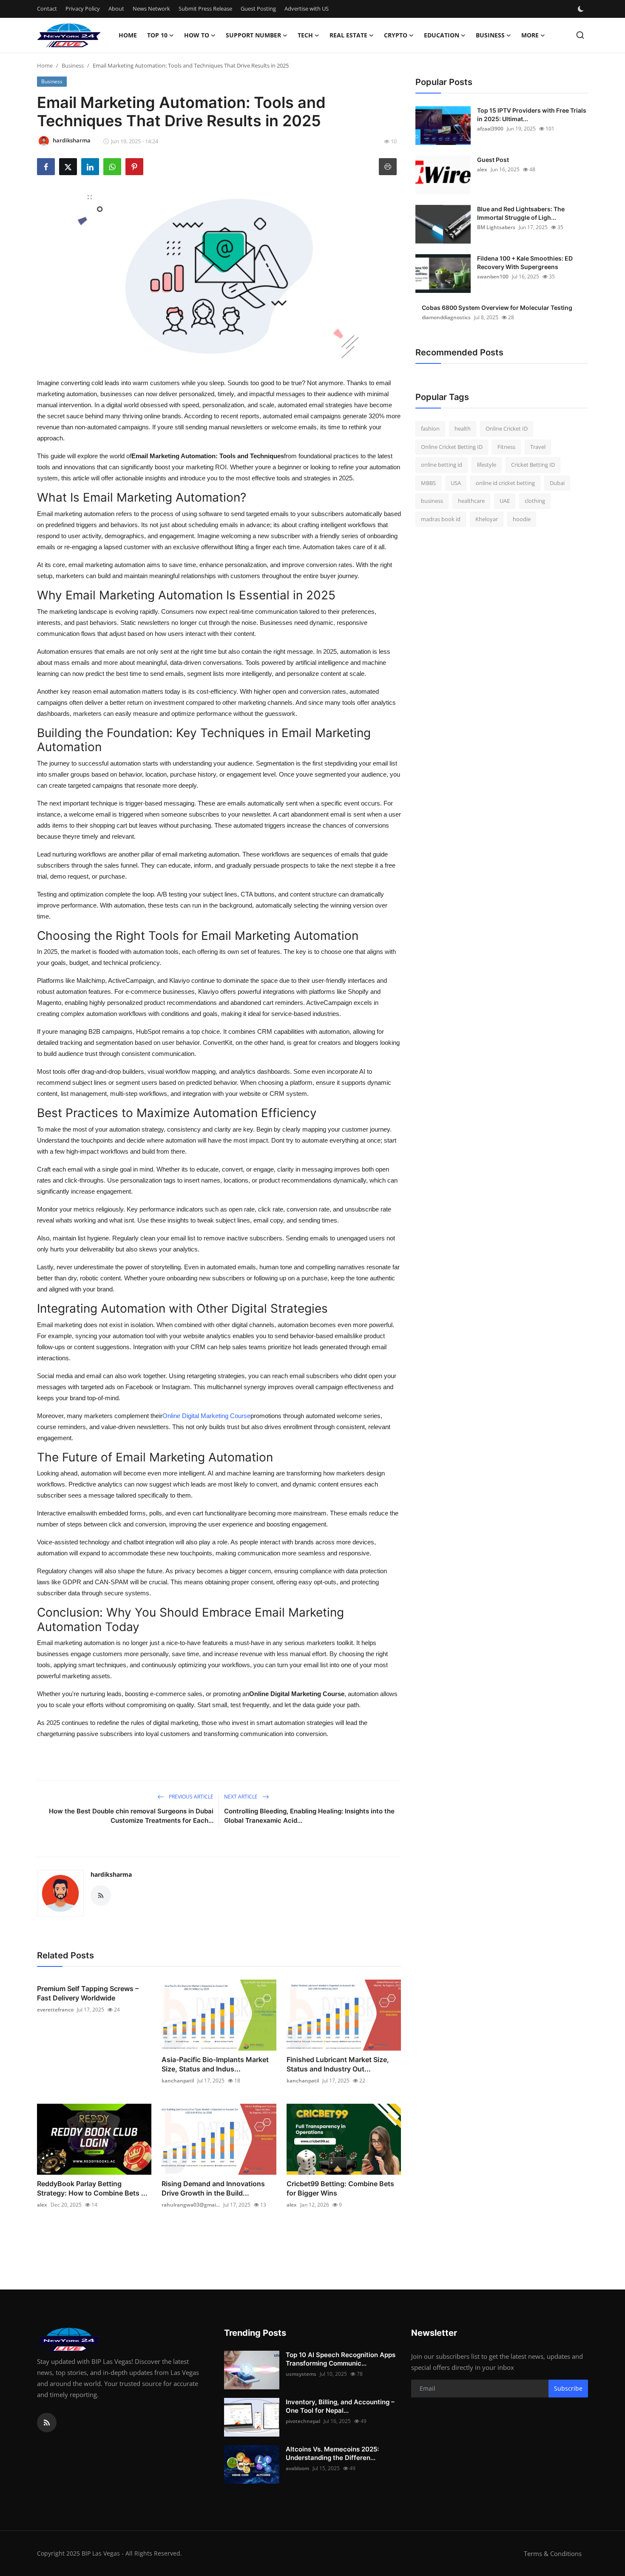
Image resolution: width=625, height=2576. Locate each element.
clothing (535, 501)
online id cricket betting (505, 483)
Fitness (506, 447)
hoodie (522, 519)
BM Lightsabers (496, 227)
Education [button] (442, 35)
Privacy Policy (83, 9)
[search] (580, 35)
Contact (47, 9)
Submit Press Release (205, 9)
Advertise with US (307, 9)
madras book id (441, 519)
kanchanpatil (178, 2081)
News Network (151, 9)
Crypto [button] (396, 35)
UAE (505, 501)
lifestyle (487, 465)
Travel (538, 447)
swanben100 (493, 277)
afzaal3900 (490, 129)
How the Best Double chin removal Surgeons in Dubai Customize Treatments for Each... (131, 1816)
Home (128, 35)
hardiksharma (111, 1874)
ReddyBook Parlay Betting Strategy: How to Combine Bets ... (92, 2188)
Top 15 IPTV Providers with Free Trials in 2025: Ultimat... (532, 115)
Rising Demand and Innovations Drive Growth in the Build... (213, 2188)
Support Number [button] (253, 35)
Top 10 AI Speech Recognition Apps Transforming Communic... (341, 2359)
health (463, 428)
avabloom (297, 2468)
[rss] (47, 2423)
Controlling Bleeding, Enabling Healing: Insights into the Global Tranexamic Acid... (309, 1816)
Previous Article (190, 1797)
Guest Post (493, 160)
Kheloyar (487, 519)
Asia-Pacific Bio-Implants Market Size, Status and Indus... (215, 2064)
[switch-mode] (582, 9)
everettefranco (55, 2010)
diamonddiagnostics (446, 317)
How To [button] (197, 35)
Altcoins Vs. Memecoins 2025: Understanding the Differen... (332, 2453)
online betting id (442, 465)
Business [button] (490, 35)
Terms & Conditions (553, 2553)
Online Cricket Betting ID (452, 447)
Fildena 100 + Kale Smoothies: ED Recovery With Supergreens (525, 262)
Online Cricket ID (507, 428)
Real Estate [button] (348, 35)
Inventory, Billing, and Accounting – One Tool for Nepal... (340, 2406)
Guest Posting (258, 9)
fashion (430, 428)
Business (73, 65)
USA (456, 483)
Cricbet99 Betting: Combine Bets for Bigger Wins (340, 2188)
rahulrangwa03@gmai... (191, 2205)
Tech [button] (305, 35)
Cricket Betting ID (533, 465)
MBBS (428, 483)
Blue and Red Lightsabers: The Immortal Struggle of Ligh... (521, 213)
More (530, 35)
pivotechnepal (303, 2421)
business (432, 501)
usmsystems (301, 2374)
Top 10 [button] (157, 35)
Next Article (241, 1797)
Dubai (557, 483)
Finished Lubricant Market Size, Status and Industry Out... (338, 2064)
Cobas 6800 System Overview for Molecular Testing (497, 308)
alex (42, 2205)
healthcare (471, 501)
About (116, 9)
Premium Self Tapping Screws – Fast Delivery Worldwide (88, 1993)
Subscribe (568, 2388)
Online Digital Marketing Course (206, 1416)
